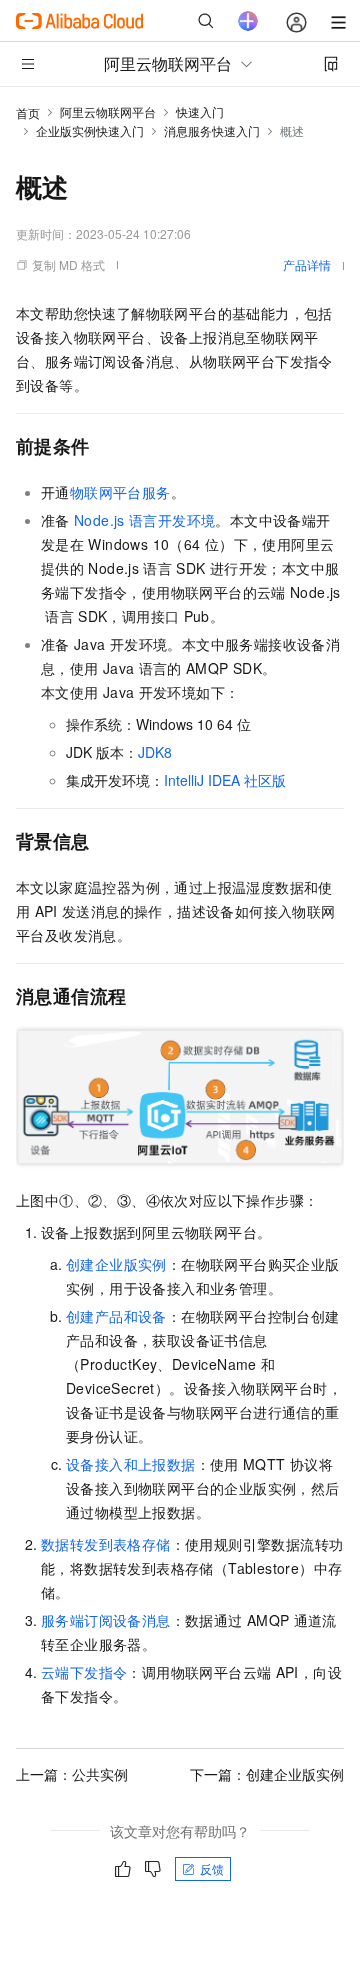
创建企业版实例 (116, 1264)
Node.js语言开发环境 (144, 520)
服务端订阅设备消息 (106, 1620)
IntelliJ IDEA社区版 (225, 780)
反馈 (212, 1868)
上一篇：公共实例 (72, 1774)
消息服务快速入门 (212, 130)
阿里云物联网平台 (108, 111)
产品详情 (307, 264)
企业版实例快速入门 (90, 130)
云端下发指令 (84, 1672)
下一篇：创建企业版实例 (267, 1774)
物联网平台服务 (120, 492)
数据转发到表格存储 (106, 1544)
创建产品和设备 (116, 1316)
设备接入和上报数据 (131, 1464)
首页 (28, 112)
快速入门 (200, 111)
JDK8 (155, 752)
